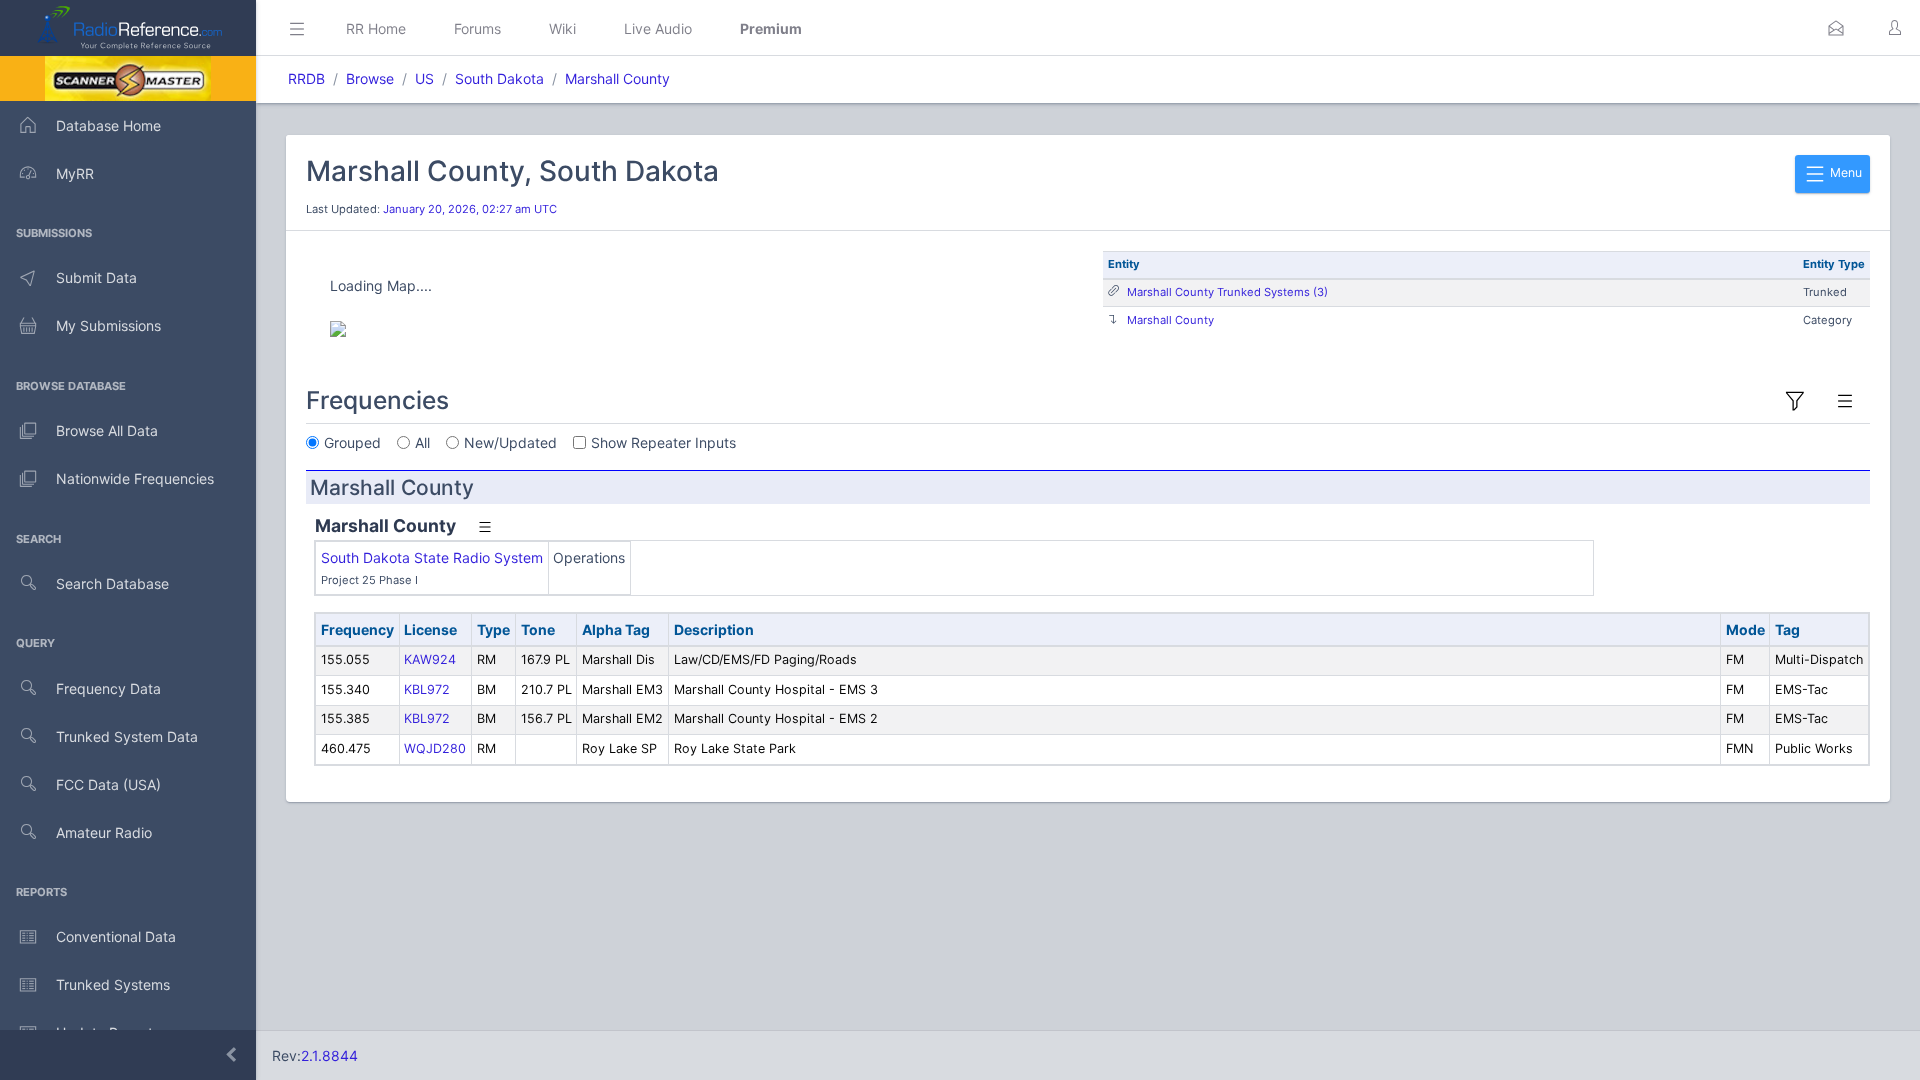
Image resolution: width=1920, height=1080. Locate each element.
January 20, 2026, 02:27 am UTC (470, 209)
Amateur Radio (104, 832)
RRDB (306, 78)
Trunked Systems (113, 984)
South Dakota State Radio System (432, 557)
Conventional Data (116, 936)
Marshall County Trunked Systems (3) (1227, 292)
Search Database (112, 583)
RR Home (376, 28)
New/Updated (510, 442)
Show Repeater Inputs (663, 442)
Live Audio (658, 28)
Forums (477, 28)
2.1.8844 (329, 1055)
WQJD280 (435, 748)
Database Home (108, 125)
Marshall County (617, 78)
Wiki (562, 28)
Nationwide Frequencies (135, 478)
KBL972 (427, 689)
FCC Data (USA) (108, 784)
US (424, 78)
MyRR (75, 173)
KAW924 (430, 659)
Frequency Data (108, 688)
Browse (370, 78)
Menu (1844, 172)
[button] (1836, 28)
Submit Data (96, 277)
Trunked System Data (127, 736)
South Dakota (499, 78)
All (422, 442)
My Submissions (108, 325)
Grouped (352, 442)
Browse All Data (107, 430)
